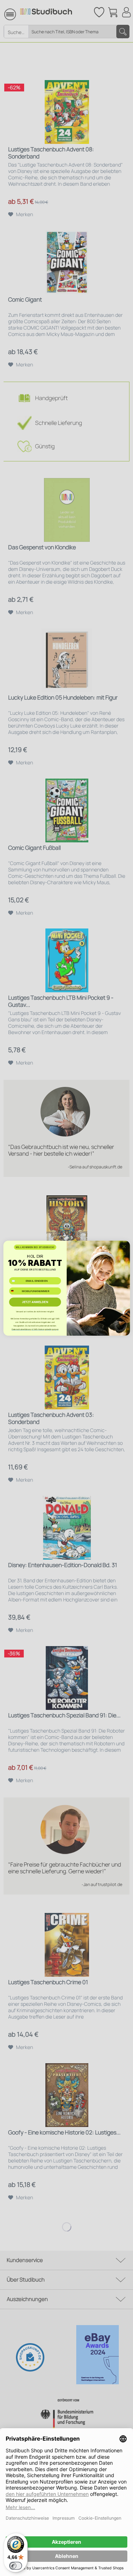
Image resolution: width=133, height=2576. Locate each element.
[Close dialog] (124, 1246)
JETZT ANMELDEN (35, 1302)
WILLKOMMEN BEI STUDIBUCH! (35, 1247)
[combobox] (15, 1291)
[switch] (16, 2566)
